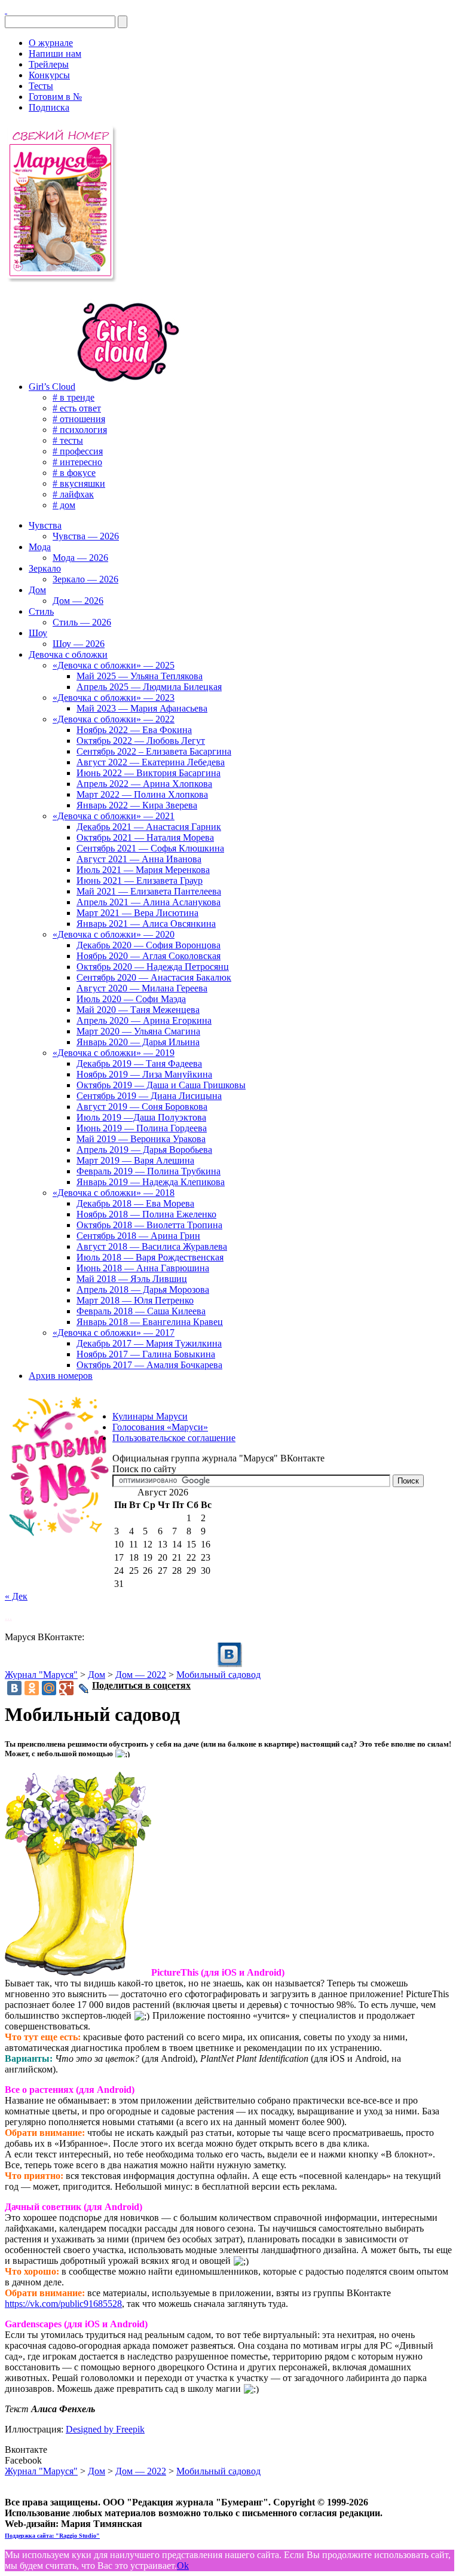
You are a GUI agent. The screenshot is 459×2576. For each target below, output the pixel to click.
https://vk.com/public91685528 (63, 2304)
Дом (97, 1675)
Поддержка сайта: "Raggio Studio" (52, 2536)
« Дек (16, 1596)
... (8, 1617)
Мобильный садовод (218, 1675)
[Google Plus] (66, 1688)
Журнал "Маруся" (41, 1675)
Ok (183, 2566)
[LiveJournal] (84, 1689)
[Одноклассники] (32, 1688)
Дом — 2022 (141, 1675)
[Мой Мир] (49, 1688)
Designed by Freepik (105, 2429)
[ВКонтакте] (6, 10)
